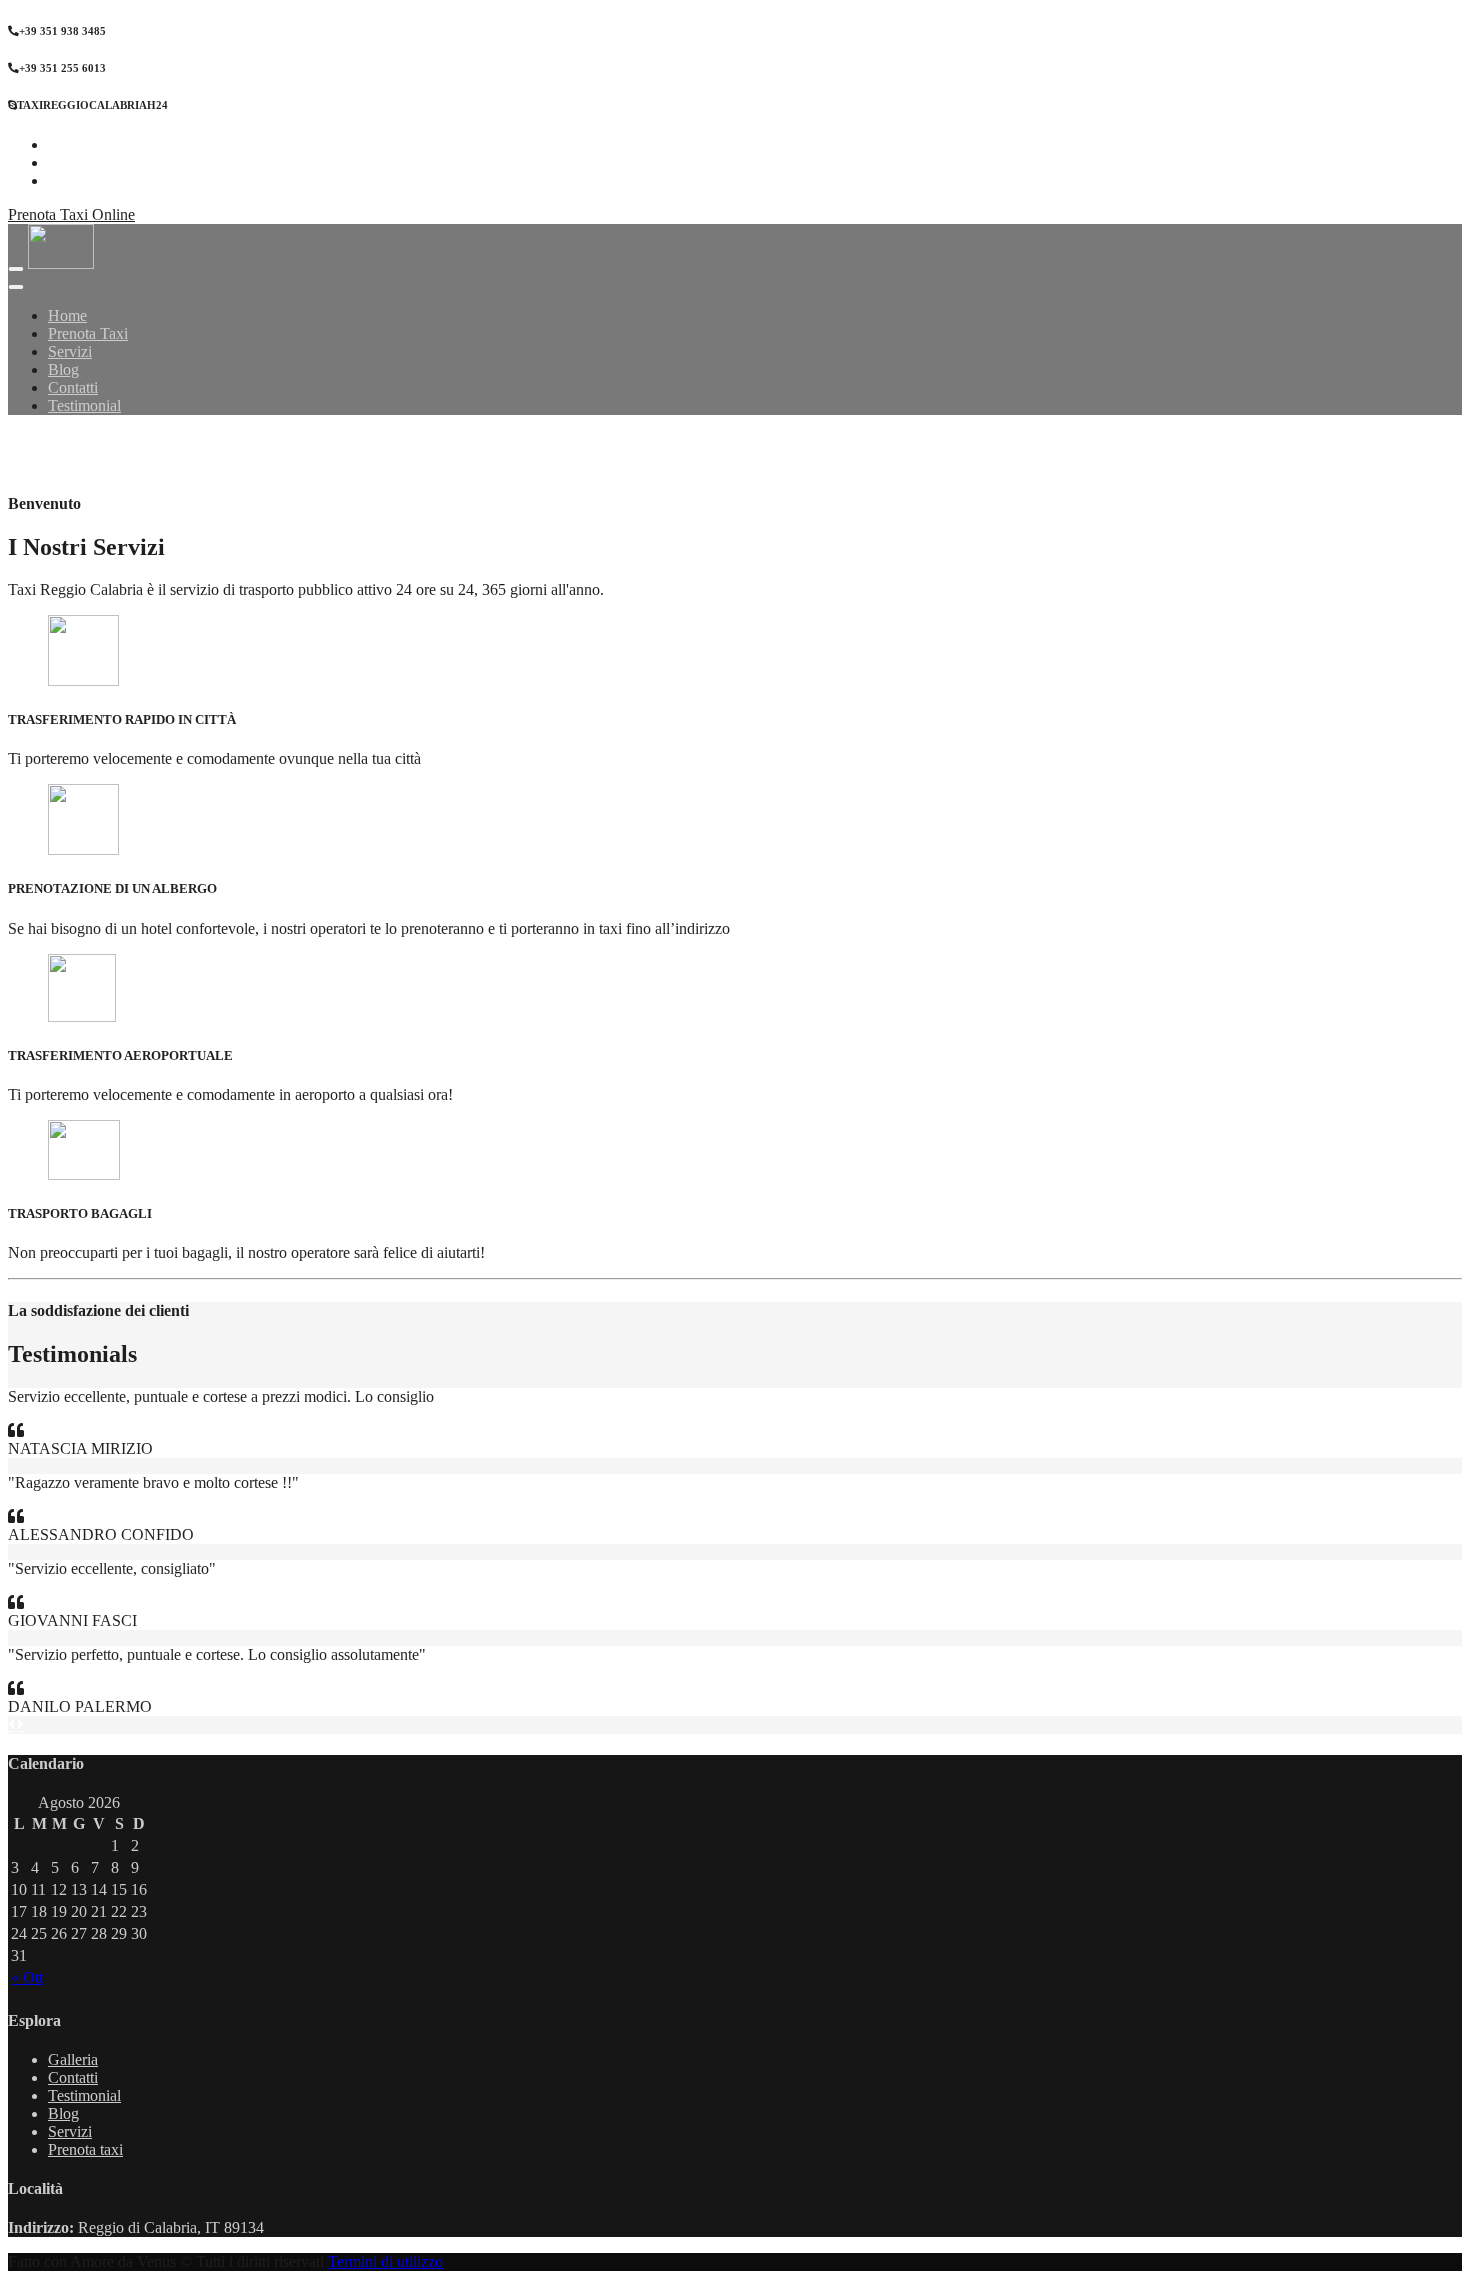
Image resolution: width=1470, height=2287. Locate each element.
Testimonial (84, 2095)
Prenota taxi (85, 2149)
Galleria (73, 2059)
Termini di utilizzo (385, 2261)
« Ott (27, 1977)
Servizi (70, 2131)
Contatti (73, 2077)
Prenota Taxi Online (71, 214)
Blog (63, 2113)
